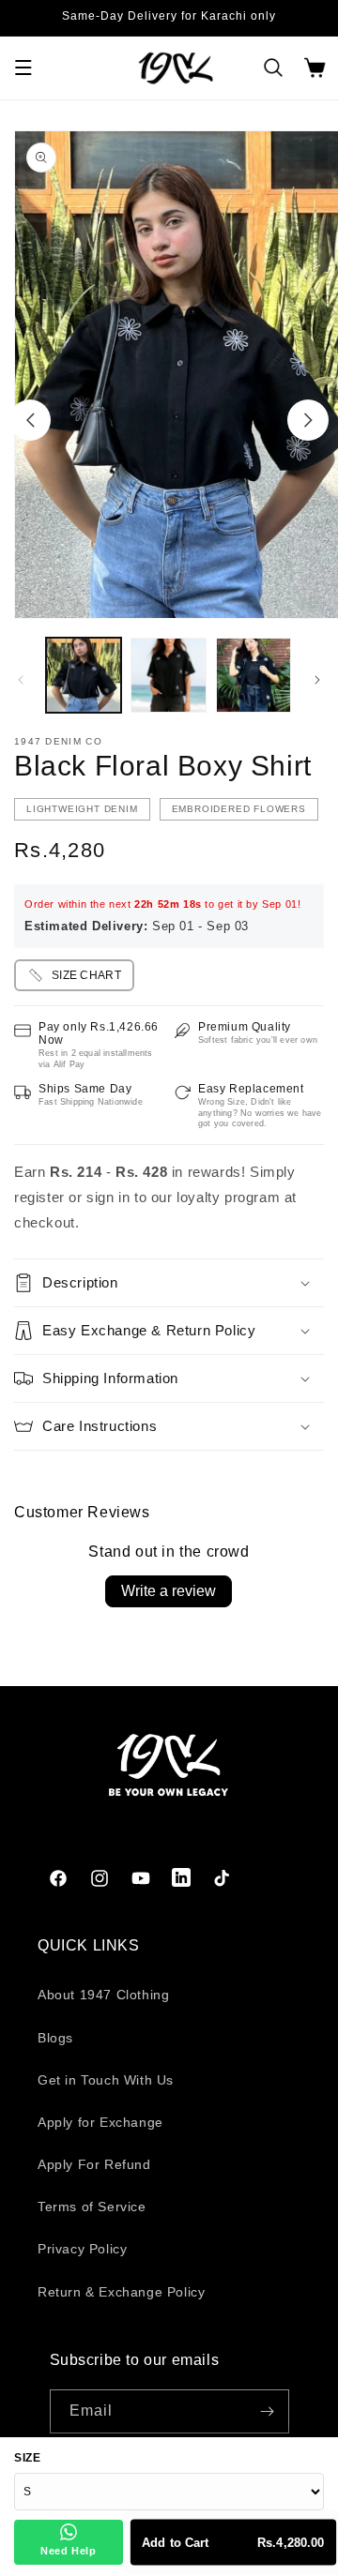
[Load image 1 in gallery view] (84, 675)
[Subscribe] (268, 2411)
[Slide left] (30, 420)
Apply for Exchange (100, 2122)
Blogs (55, 2038)
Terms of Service (92, 2207)
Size (27, 2458)
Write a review (169, 1591)
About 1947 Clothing (103, 1995)
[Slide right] (308, 420)
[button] (23, 68)
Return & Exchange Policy (121, 2292)
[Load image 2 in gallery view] (168, 675)
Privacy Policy (82, 2249)
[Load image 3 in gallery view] (253, 675)
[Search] (273, 68)
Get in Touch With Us (106, 2080)
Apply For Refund (94, 2164)
